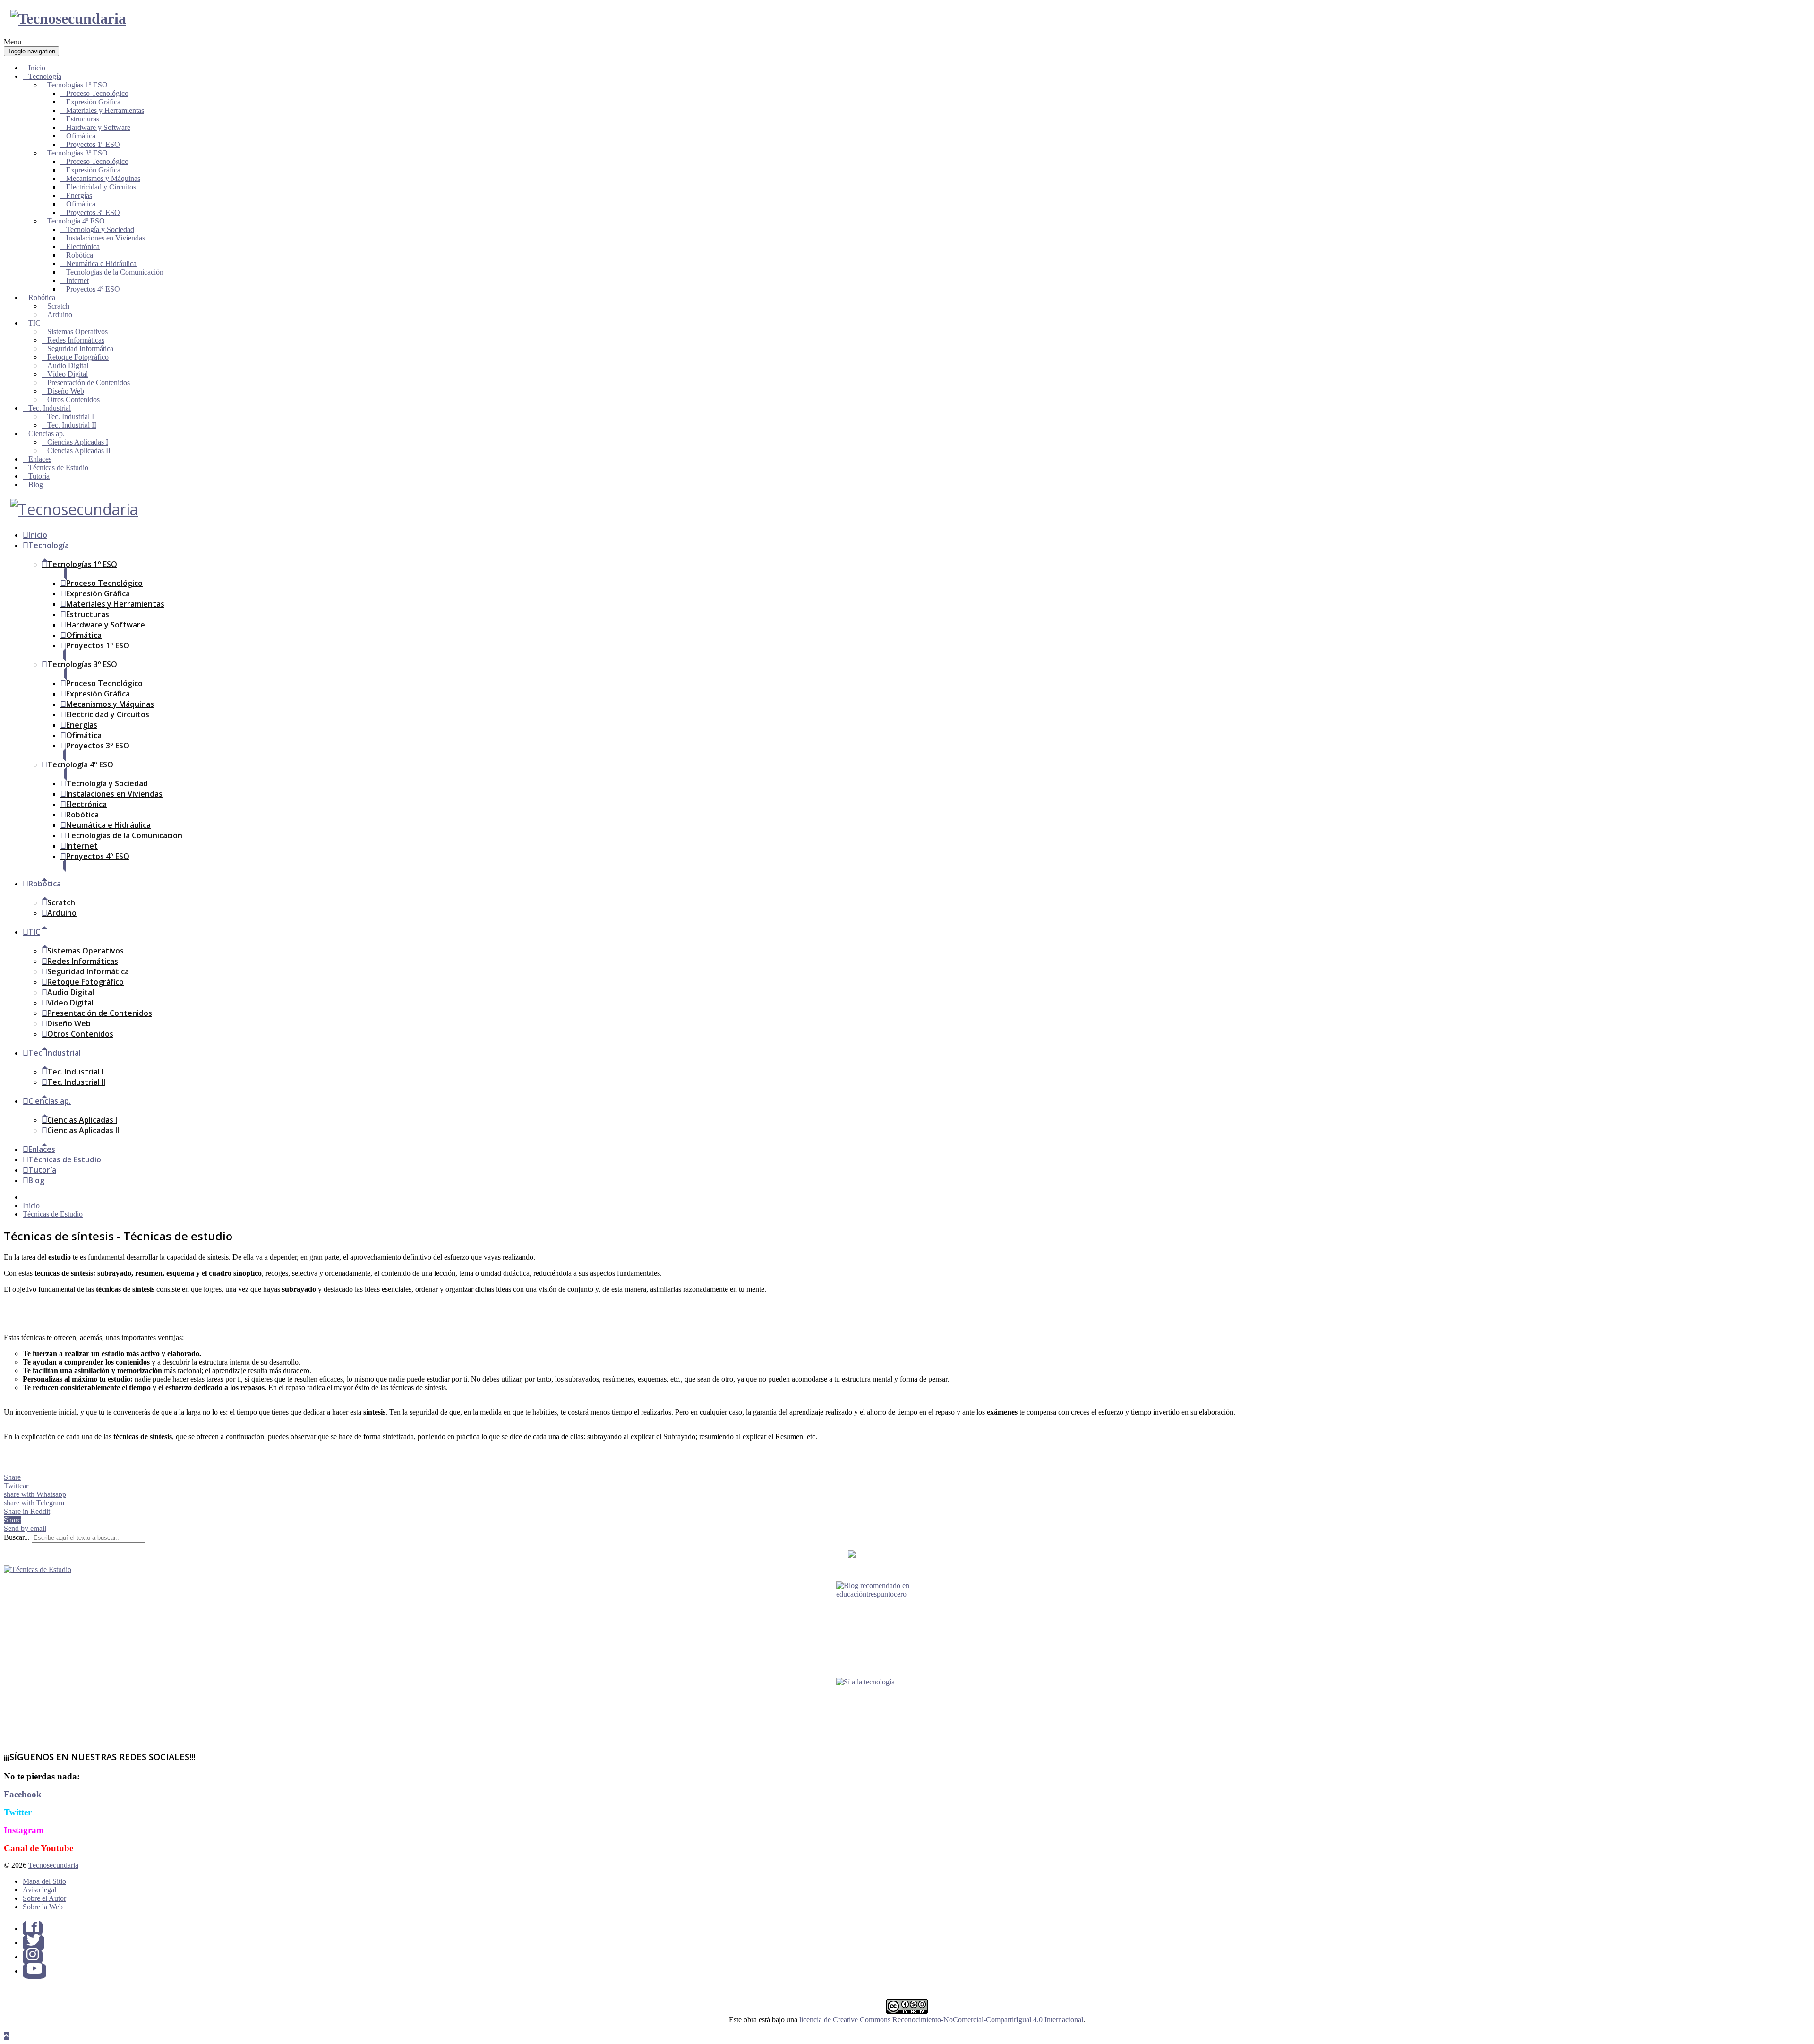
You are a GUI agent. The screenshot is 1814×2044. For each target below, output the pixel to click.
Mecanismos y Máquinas (103, 178)
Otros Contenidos (73, 399)
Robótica (80, 255)
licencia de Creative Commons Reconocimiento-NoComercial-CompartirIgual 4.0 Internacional (941, 2020)
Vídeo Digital (68, 374)
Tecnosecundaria (53, 1865)
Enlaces (40, 459)
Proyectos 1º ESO (93, 144)
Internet (77, 280)
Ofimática (81, 136)
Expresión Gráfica (93, 102)
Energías (79, 195)
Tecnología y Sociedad (100, 229)
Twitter (18, 1812)
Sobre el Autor (44, 1898)
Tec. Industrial (50, 408)
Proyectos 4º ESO (93, 289)
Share (12, 1477)
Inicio (37, 68)
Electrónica (83, 246)
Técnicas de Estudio (58, 468)
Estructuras (83, 119)
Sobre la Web (43, 1907)
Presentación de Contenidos (89, 382)
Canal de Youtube (39, 1848)
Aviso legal (39, 1890)
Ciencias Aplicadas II (79, 451)
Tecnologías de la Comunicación (115, 272)
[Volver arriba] (6, 2036)
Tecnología (45, 76)
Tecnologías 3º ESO (77, 153)
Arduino (60, 314)
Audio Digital (68, 365)
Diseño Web (66, 391)
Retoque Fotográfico (78, 357)
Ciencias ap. (47, 434)
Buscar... (17, 1537)
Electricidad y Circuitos (101, 187)
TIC (34, 323)
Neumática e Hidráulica (101, 263)
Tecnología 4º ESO (76, 221)
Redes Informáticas (76, 340)
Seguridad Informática (80, 348)
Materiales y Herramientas (105, 110)
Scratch (58, 306)
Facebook (23, 1794)
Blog (36, 485)
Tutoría (39, 476)
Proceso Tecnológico (97, 93)
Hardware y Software (98, 127)
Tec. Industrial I (71, 417)
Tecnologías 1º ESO (77, 85)
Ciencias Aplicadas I (78, 442)
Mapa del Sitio (44, 1881)
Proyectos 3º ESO (93, 212)
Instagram (24, 1830)
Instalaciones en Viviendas (106, 238)
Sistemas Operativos (77, 331)
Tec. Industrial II (72, 425)
